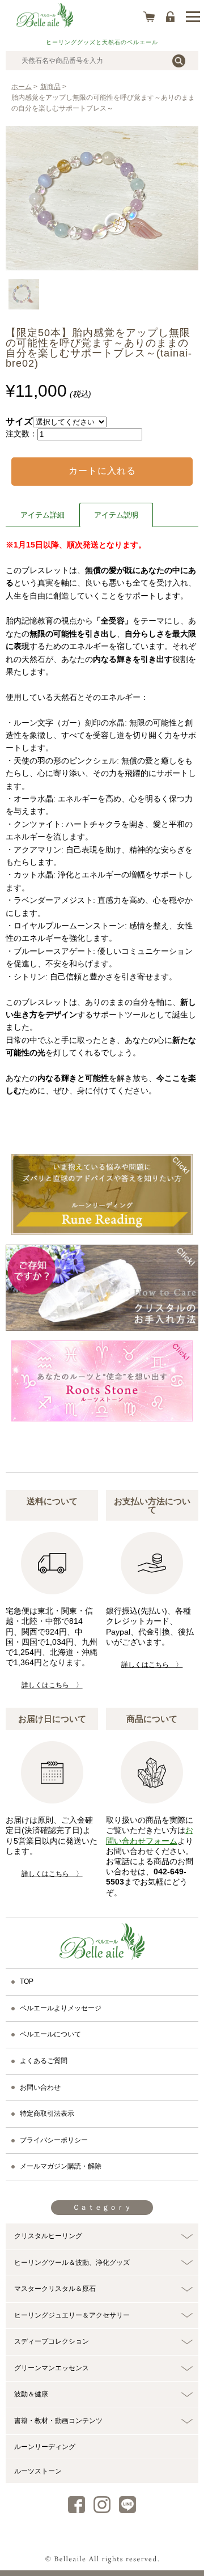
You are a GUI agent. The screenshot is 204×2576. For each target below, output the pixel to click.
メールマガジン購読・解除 (61, 2166)
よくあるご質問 (44, 2061)
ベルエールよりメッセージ (61, 2008)
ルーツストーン (38, 2471)
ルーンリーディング (45, 2447)
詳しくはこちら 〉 (52, 1685)
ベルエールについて (50, 2034)
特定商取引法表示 (47, 2114)
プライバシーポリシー (54, 2140)
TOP (27, 1981)
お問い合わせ (40, 2087)
